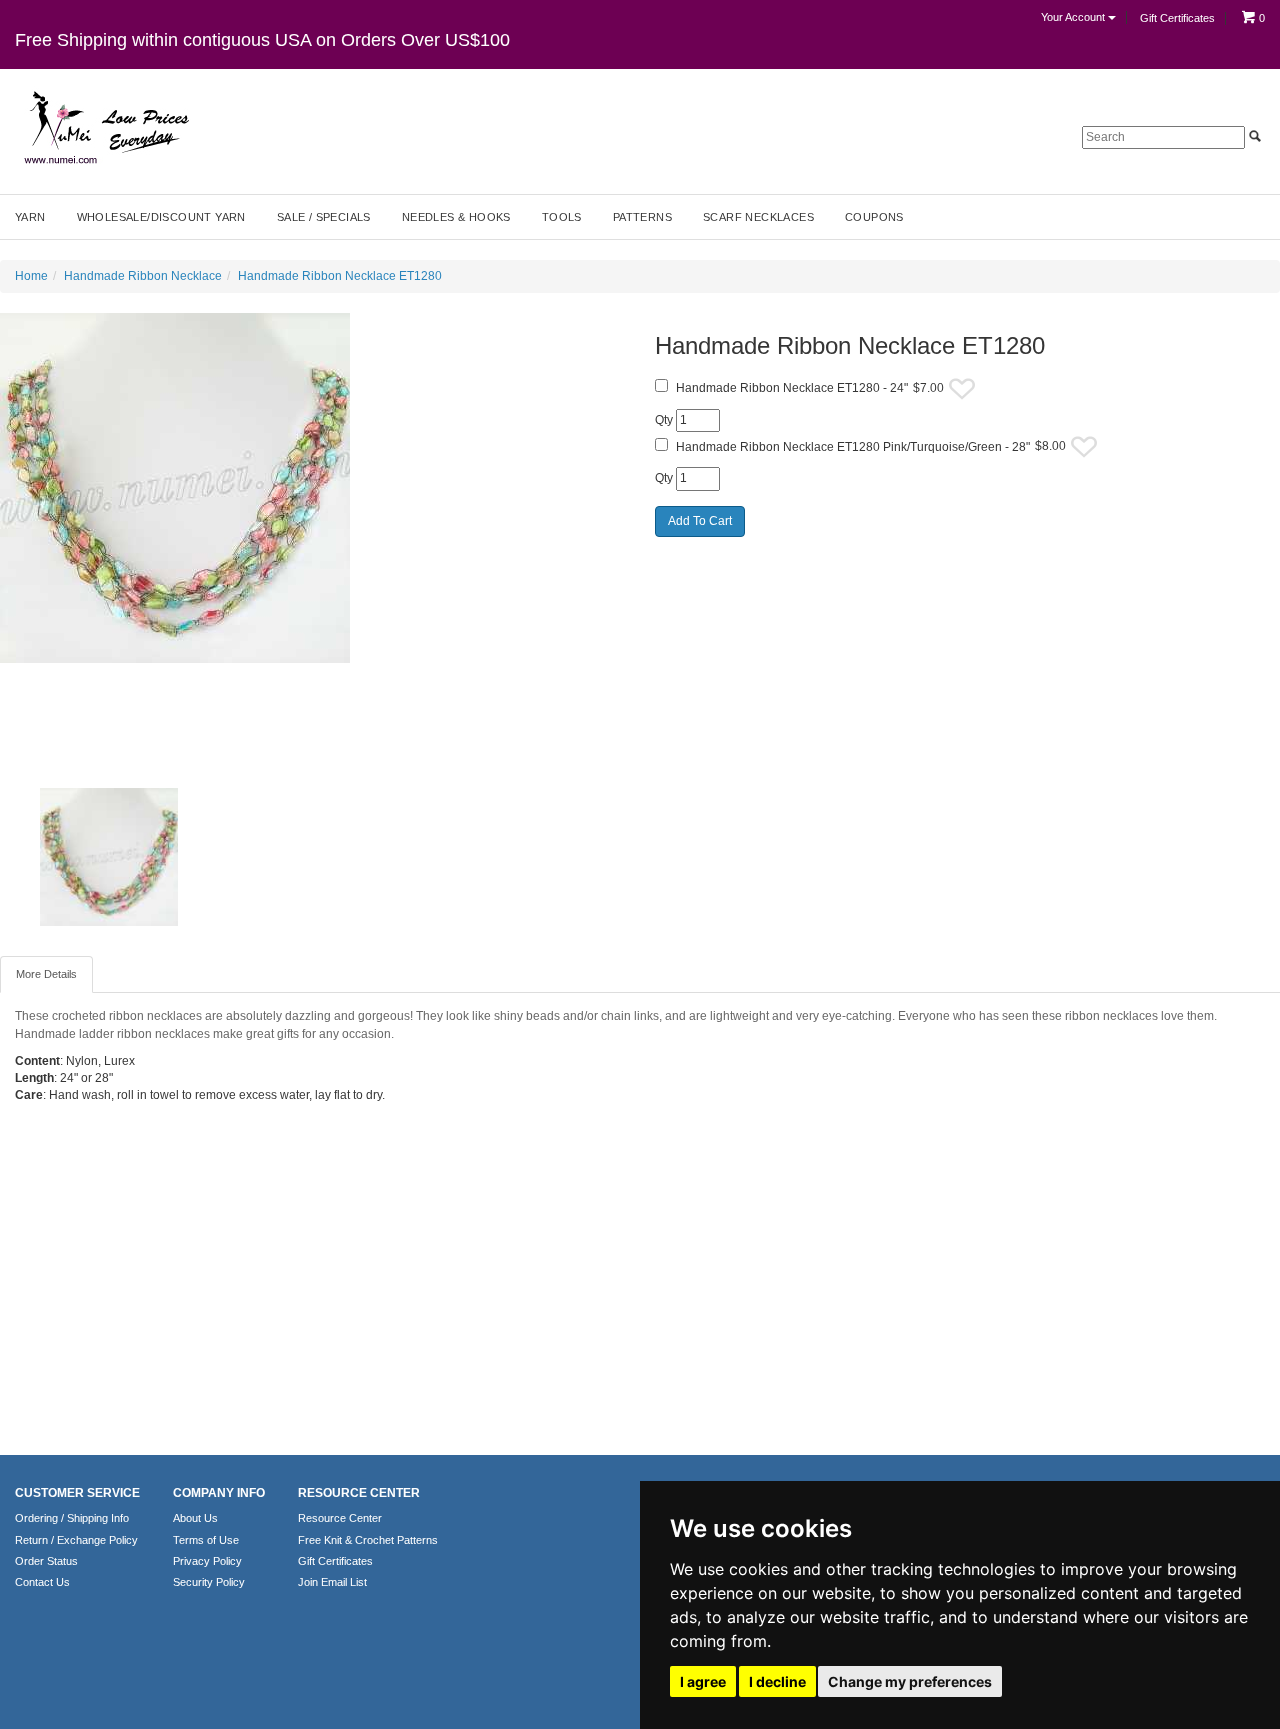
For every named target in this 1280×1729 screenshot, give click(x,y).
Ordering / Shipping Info (72, 1518)
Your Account (1074, 17)
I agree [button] (703, 1681)
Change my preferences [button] (910, 1681)
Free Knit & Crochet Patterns (368, 1540)
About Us (195, 1518)
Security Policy (209, 1582)
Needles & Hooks (456, 217)
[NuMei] (105, 128)
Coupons (874, 217)
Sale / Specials (324, 217)
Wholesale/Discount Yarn (161, 217)
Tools (562, 217)
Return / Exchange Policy (76, 1540)
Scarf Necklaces (758, 217)
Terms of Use (206, 1540)
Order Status (46, 1561)
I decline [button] (777, 1681)
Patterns (642, 217)
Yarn (30, 217)
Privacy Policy (207, 1561)
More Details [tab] (46, 974)
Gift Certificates (1177, 18)
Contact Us (42, 1582)
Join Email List (332, 1582)
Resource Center (340, 1518)
